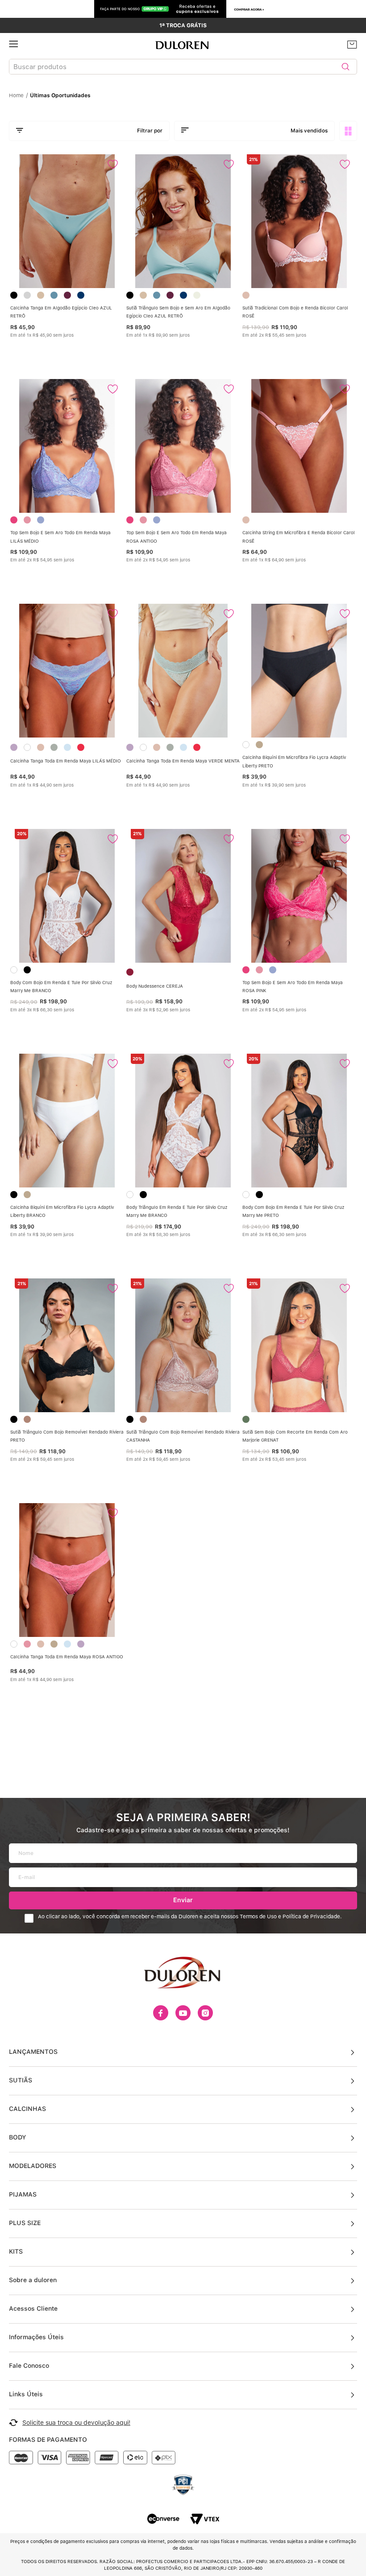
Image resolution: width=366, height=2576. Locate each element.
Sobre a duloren (33, 2280)
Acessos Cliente (33, 2308)
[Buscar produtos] (345, 67)
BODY (17, 2137)
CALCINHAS (27, 2109)
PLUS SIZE (25, 2223)
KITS (16, 2251)
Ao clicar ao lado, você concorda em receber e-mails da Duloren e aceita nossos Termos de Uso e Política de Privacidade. (190, 1917)
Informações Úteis (36, 2337)
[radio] (348, 131)
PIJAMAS (23, 2194)
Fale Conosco (29, 2366)
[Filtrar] (89, 131)
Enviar (183, 1900)
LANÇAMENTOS (33, 2052)
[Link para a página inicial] (19, 95)
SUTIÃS (21, 2080)
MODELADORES (33, 2166)
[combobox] (183, 67)
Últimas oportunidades (60, 95)
